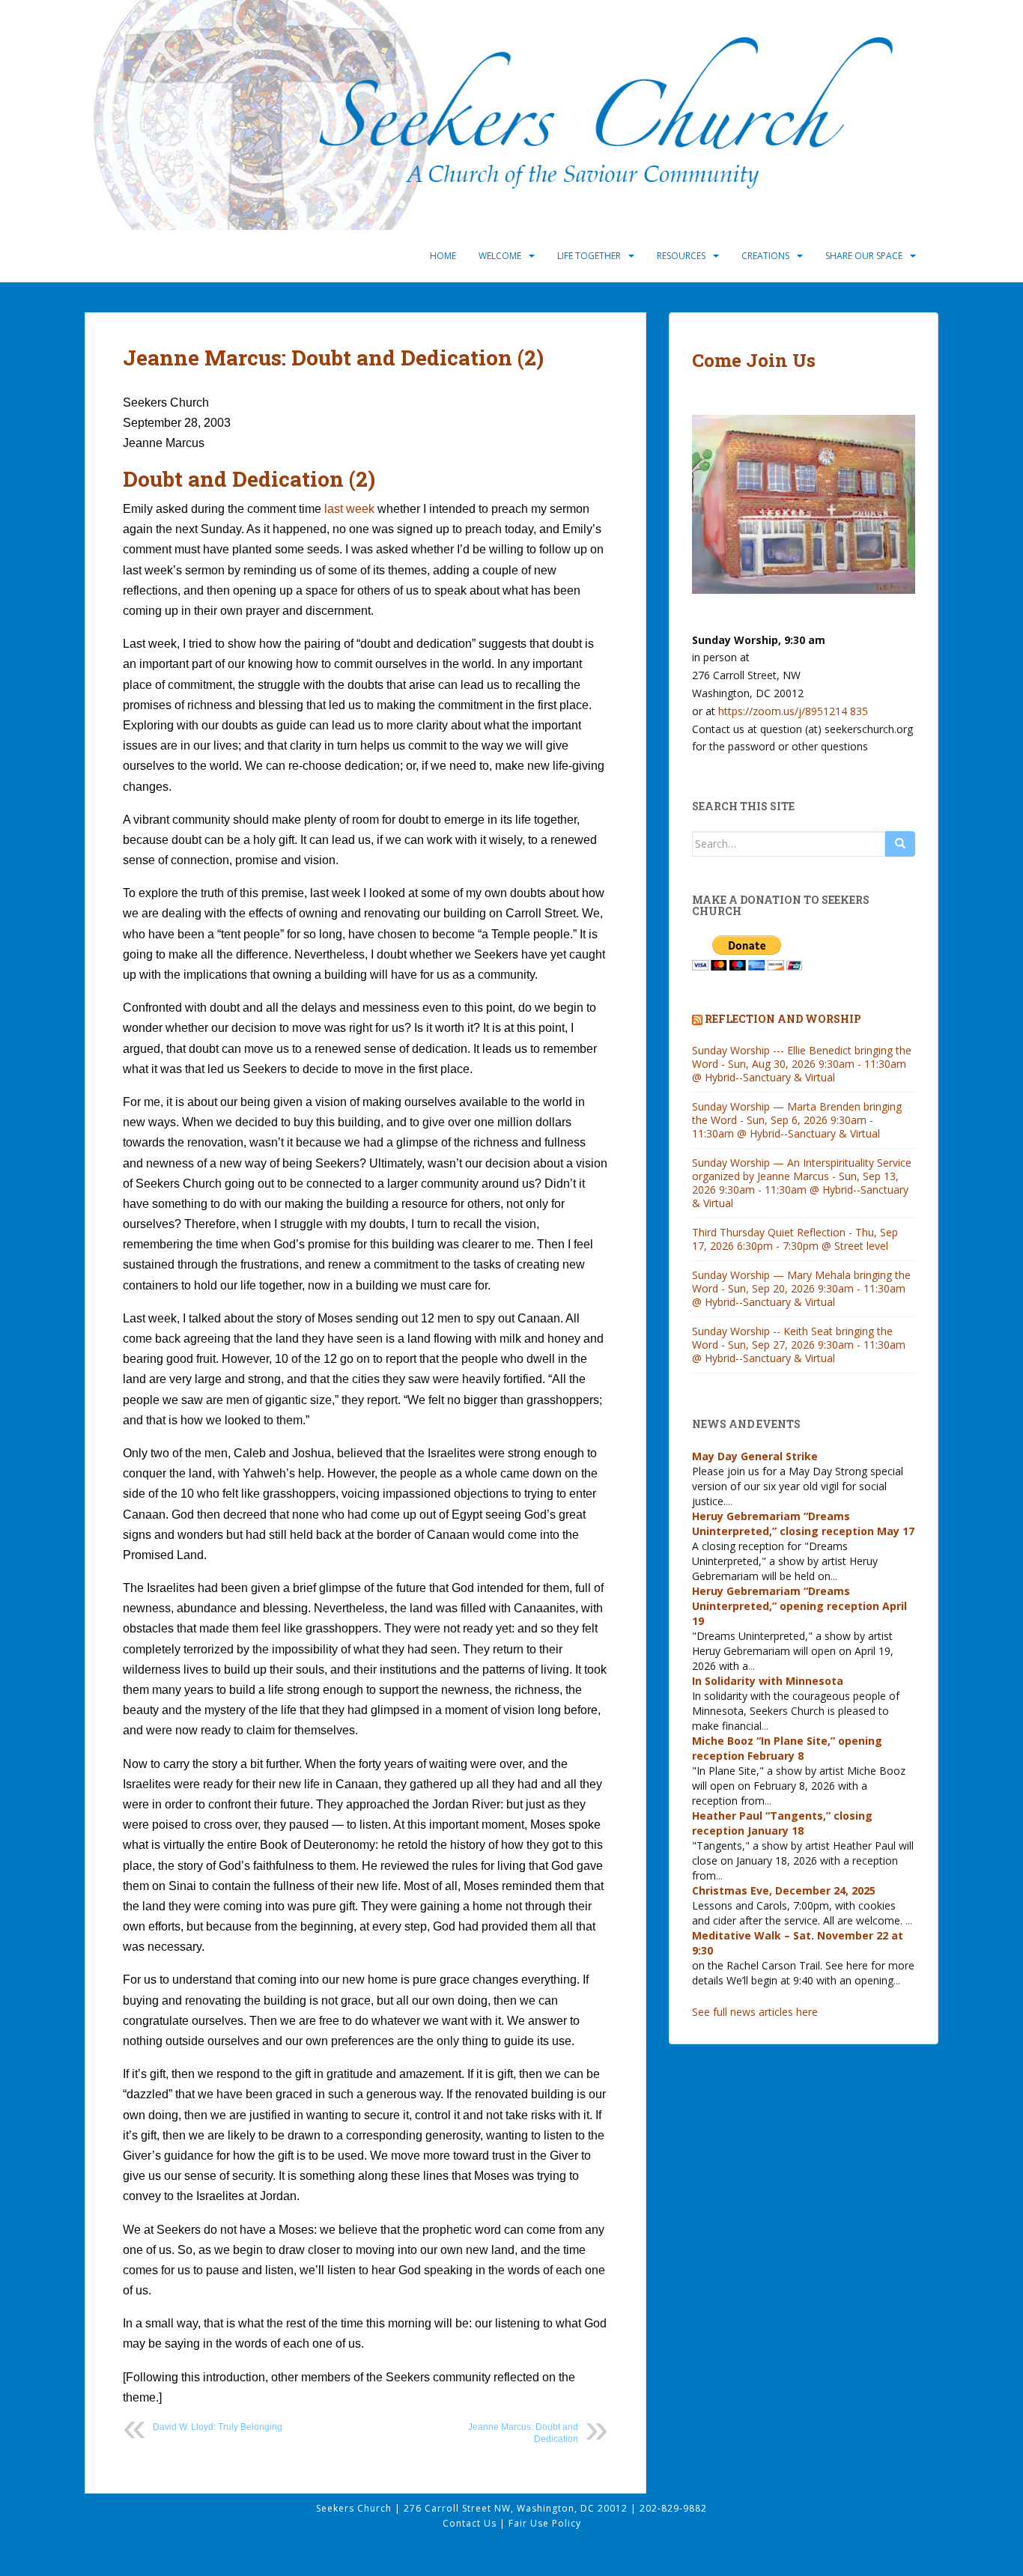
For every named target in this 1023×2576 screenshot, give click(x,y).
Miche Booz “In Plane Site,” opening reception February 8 (787, 1748)
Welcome (500, 256)
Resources (681, 256)
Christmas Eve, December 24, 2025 (784, 1890)
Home (443, 256)
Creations (765, 256)
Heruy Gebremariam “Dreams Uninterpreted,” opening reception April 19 (799, 1606)
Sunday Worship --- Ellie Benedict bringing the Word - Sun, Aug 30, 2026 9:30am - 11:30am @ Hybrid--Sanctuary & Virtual (802, 1064)
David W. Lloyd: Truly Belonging (218, 2427)
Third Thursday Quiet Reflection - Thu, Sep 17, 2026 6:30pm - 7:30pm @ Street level (795, 1239)
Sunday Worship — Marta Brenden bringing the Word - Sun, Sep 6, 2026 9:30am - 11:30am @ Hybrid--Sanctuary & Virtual (797, 1120)
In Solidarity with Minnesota (768, 1681)
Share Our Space (864, 256)
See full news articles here (755, 2012)
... (729, 1501)
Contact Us (471, 2523)
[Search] (900, 844)
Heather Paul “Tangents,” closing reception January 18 (782, 1823)
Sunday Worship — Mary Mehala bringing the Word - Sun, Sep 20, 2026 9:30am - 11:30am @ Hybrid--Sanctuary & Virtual (801, 1288)
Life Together (589, 256)
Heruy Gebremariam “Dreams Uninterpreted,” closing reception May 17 (803, 1524)
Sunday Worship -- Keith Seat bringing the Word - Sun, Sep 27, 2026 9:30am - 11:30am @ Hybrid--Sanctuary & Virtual (799, 1345)
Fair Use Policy (545, 2523)
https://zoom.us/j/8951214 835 (793, 711)
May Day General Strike (755, 1456)
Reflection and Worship (783, 1019)
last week (349, 509)
